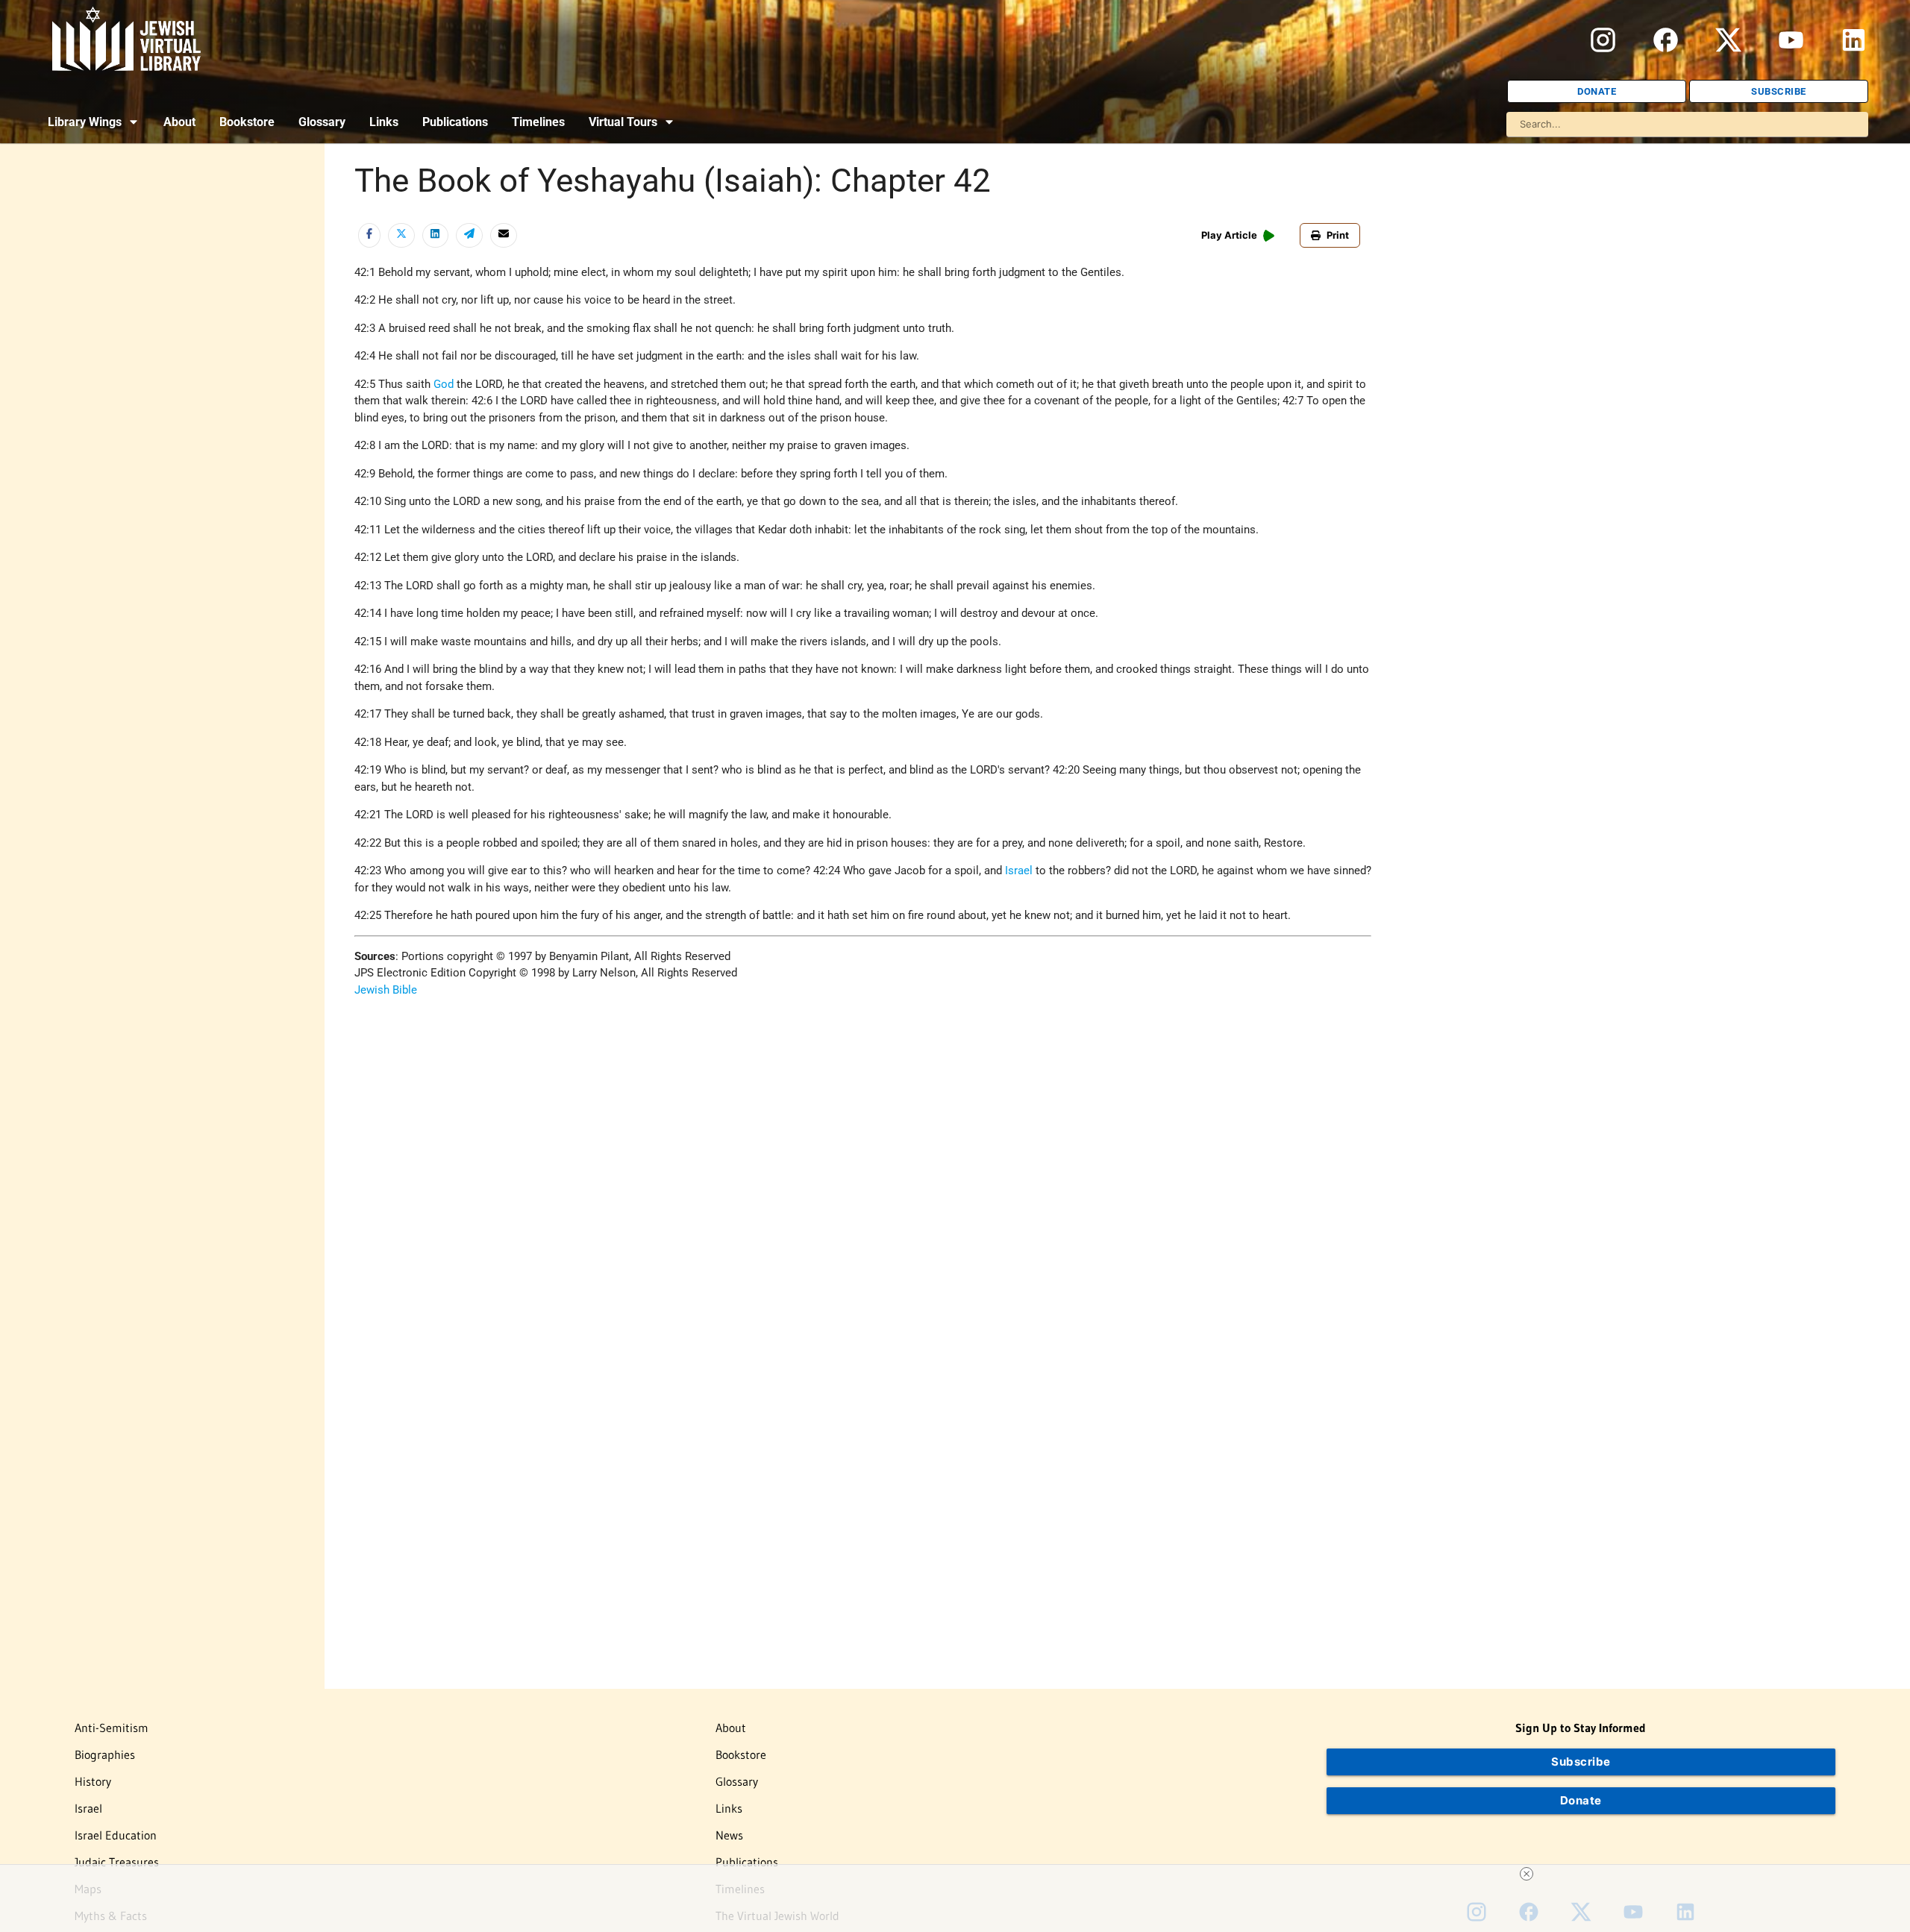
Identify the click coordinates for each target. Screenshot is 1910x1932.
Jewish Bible (386, 990)
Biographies (105, 1754)
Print (1338, 235)
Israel (1019, 871)
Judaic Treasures (117, 1862)
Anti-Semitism (112, 1728)
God (444, 384)
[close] (1527, 1874)
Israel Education (116, 1835)
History (93, 1781)
